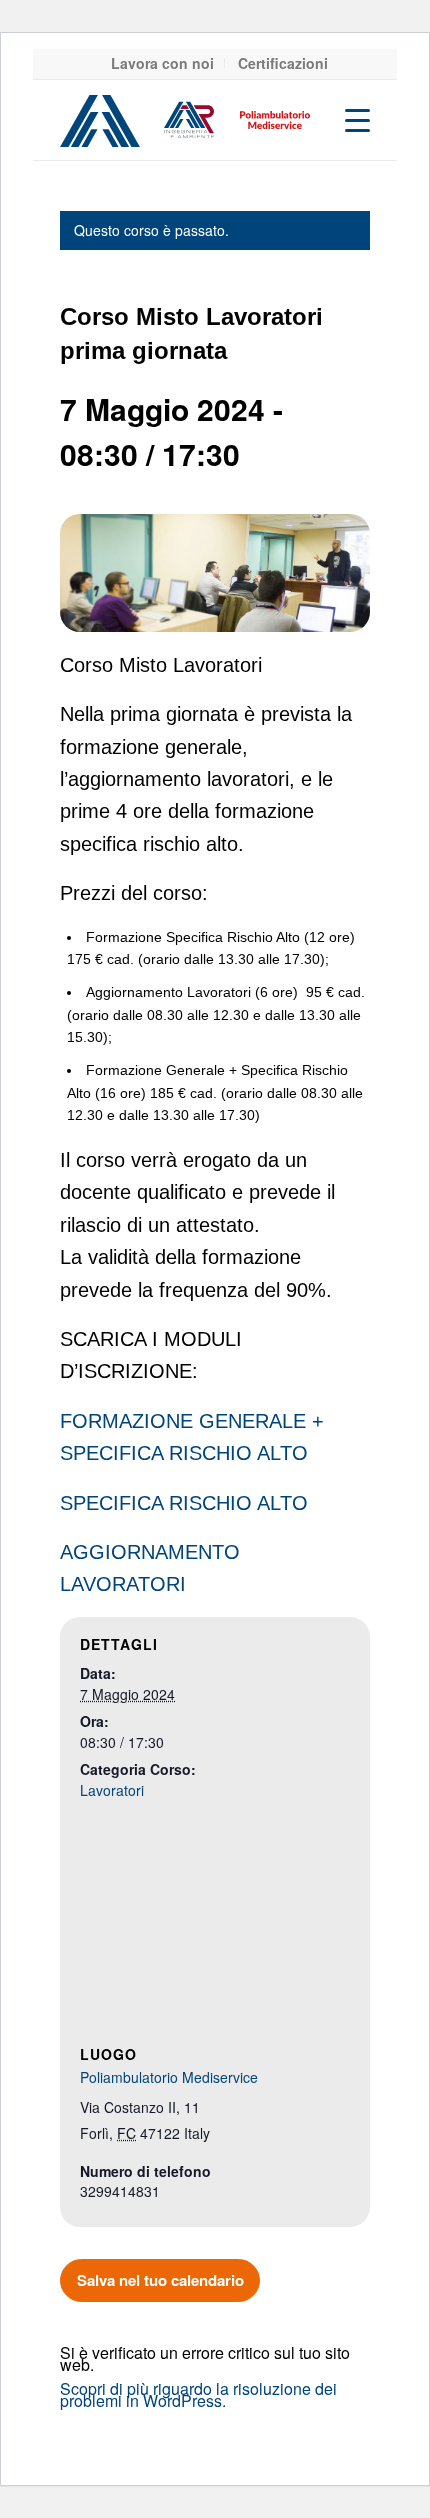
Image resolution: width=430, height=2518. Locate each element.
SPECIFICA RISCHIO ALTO (184, 1503)
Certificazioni (283, 63)
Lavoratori (112, 1790)
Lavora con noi (162, 63)
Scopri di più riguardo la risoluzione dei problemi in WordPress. (198, 2394)
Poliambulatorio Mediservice (169, 2077)
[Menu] (347, 120)
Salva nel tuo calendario (160, 2280)
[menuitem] (163, 63)
